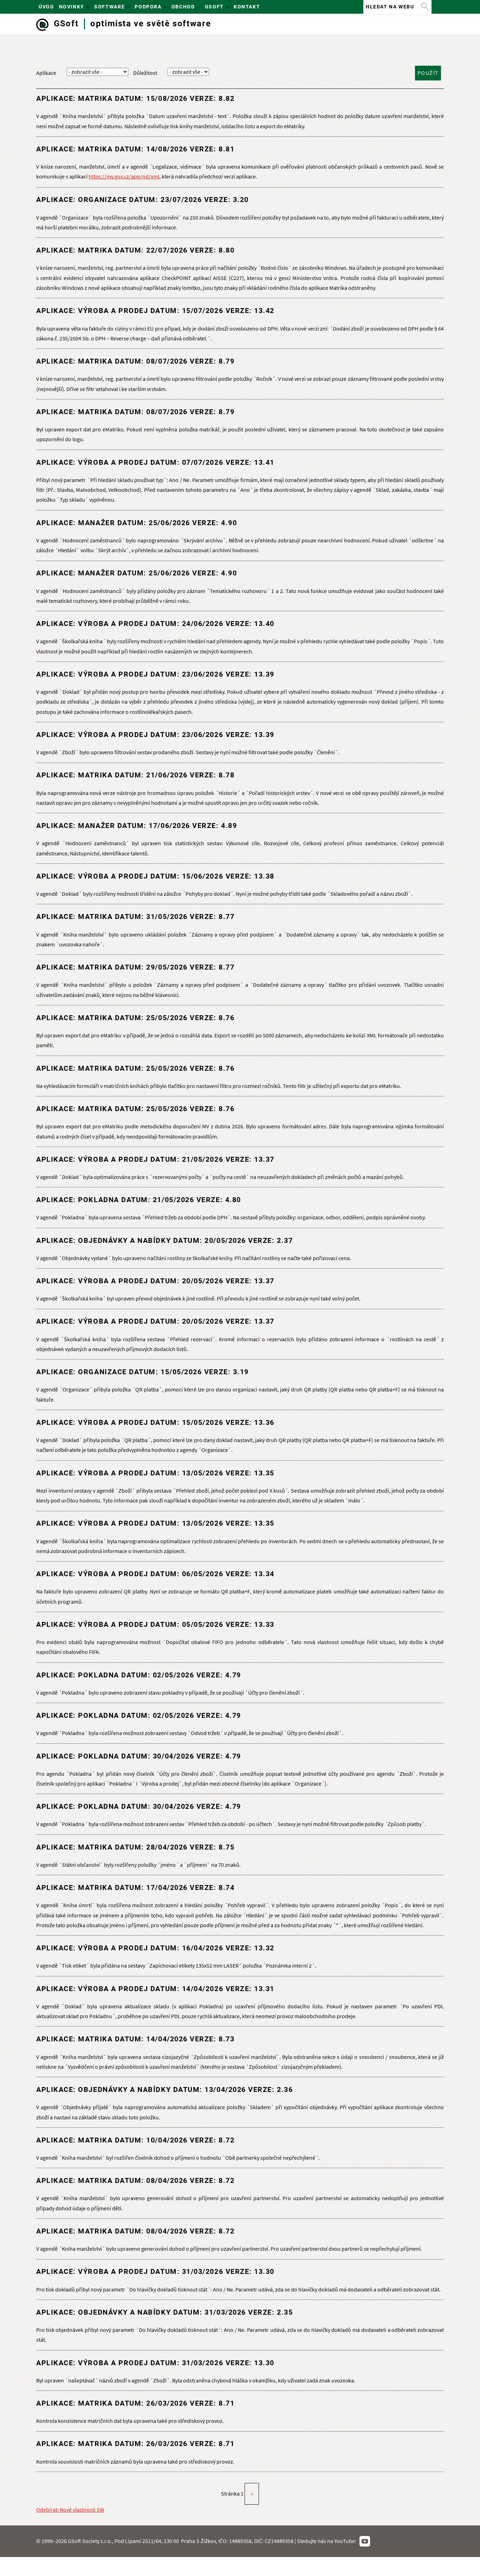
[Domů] (42, 25)
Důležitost (145, 73)
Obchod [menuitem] (182, 9)
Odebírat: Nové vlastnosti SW (70, 2510)
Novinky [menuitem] (70, 9)
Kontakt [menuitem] (247, 7)
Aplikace (46, 73)
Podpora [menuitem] (147, 9)
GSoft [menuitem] (213, 9)
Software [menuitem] (108, 9)
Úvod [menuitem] (46, 7)
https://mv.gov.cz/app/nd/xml (124, 177)
